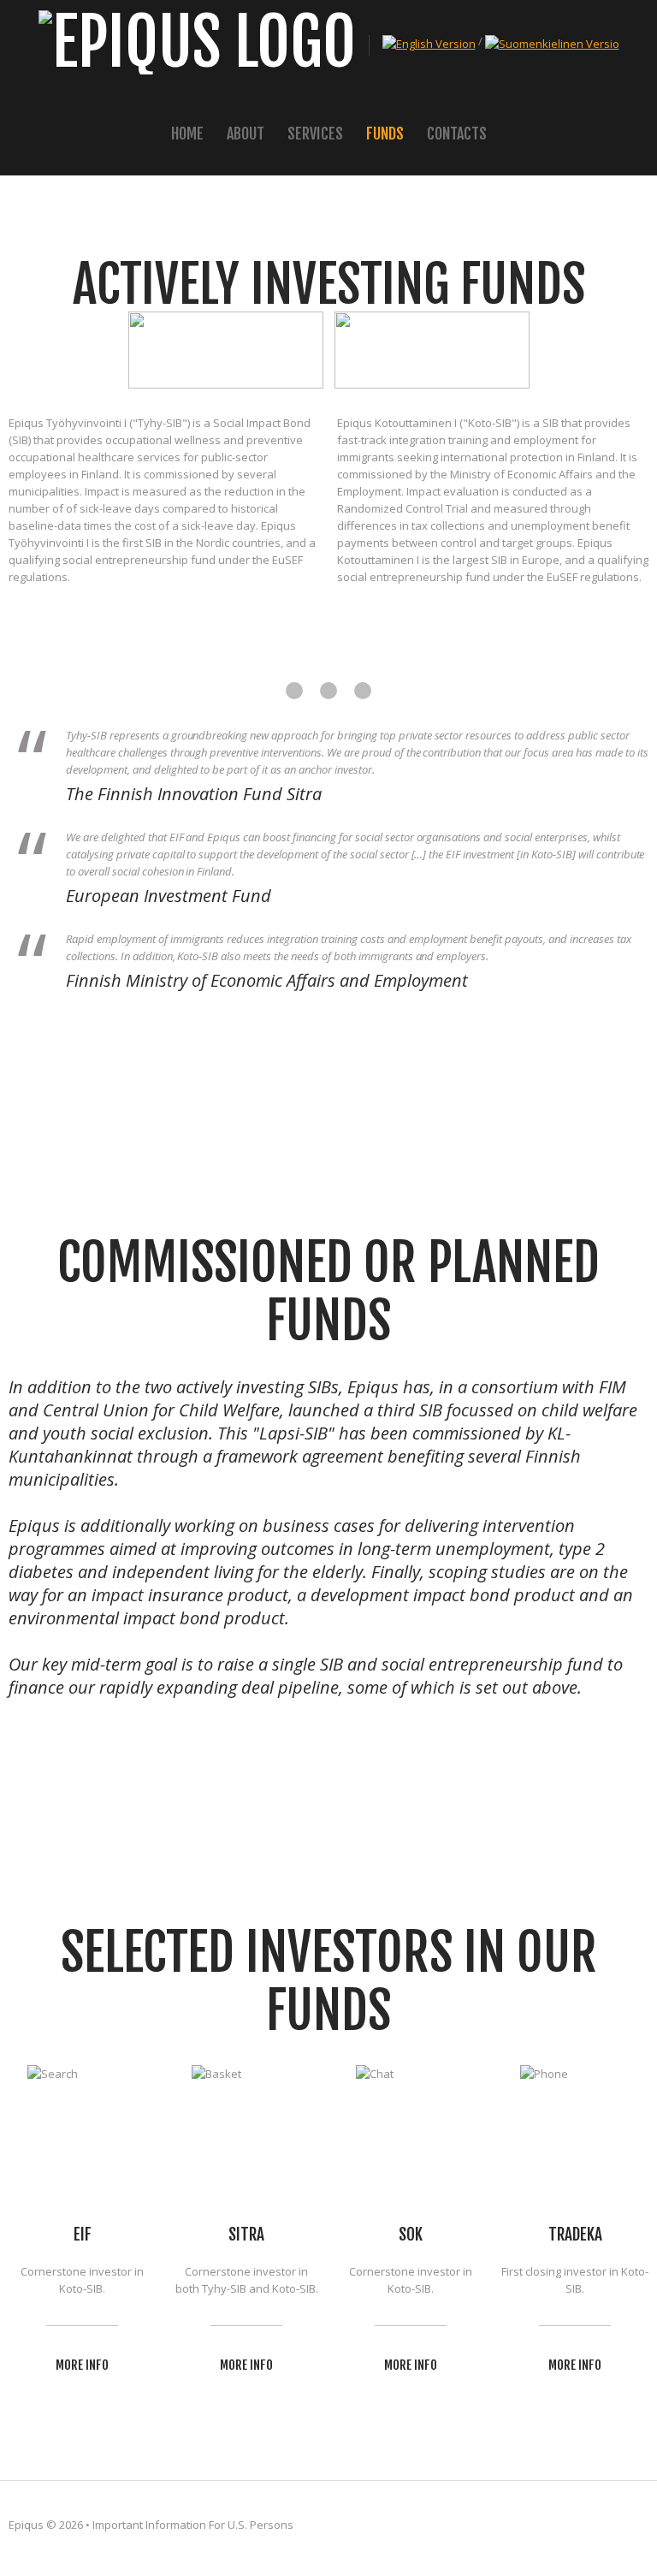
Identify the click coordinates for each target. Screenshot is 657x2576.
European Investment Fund (169, 896)
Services (315, 134)
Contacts (457, 134)
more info (82, 2365)
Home (187, 134)
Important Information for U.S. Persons (193, 2525)
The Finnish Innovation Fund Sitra (194, 794)
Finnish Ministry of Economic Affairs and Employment (267, 980)
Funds (385, 134)
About (246, 134)
